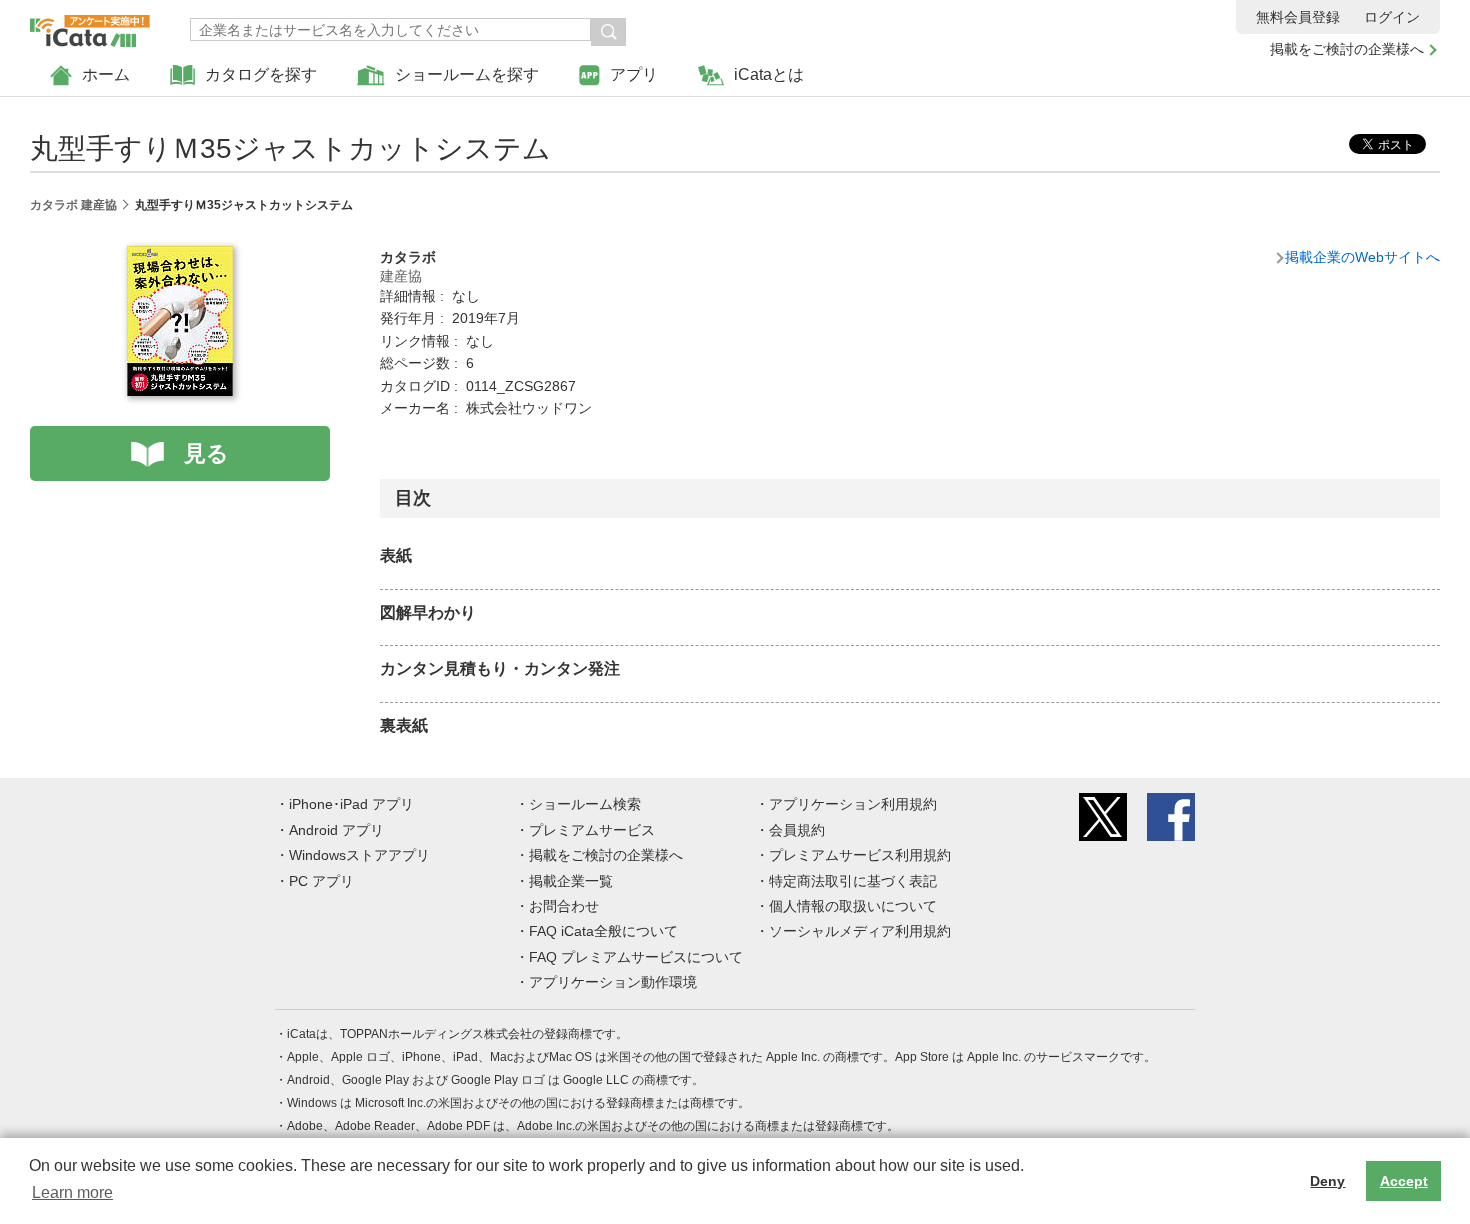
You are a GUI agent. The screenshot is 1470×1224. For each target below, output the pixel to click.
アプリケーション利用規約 (853, 804)
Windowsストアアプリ (359, 855)
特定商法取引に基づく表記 (853, 881)
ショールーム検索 (585, 804)
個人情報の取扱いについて (853, 906)
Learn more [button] (72, 1192)
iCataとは (769, 74)
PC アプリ (321, 881)
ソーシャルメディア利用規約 (860, 931)
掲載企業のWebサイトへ (1362, 257)
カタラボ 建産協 (73, 205)
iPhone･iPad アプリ (351, 804)
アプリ (634, 74)
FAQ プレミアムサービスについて (636, 957)
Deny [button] (1327, 1181)
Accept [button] (1404, 1181)
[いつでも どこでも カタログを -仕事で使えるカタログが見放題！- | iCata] (90, 26)
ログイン (1392, 17)
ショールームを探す (467, 74)
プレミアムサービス (592, 830)
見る (206, 453)
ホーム (106, 74)
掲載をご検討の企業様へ (1347, 49)
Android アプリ (336, 830)
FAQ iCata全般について (603, 931)
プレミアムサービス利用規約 (860, 855)
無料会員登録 (1298, 17)
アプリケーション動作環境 (613, 982)
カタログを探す (261, 74)
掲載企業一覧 (571, 881)
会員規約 (797, 830)
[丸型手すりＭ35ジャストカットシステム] (180, 257)
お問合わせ (564, 906)
